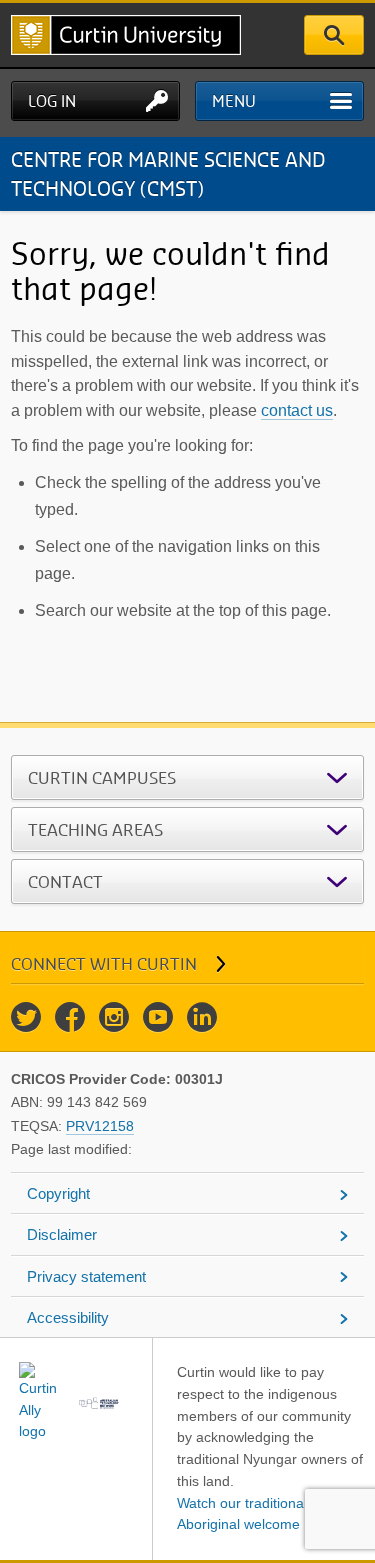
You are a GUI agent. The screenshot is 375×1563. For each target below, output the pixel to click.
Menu (234, 101)
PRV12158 (100, 1126)
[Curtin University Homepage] (126, 35)
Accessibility (68, 1317)
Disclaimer (62, 1234)
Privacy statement (86, 1276)
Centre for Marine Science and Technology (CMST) (168, 173)
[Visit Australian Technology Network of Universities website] (99, 1403)
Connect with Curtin (104, 963)
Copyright (58, 1193)
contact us (297, 410)
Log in (52, 101)
